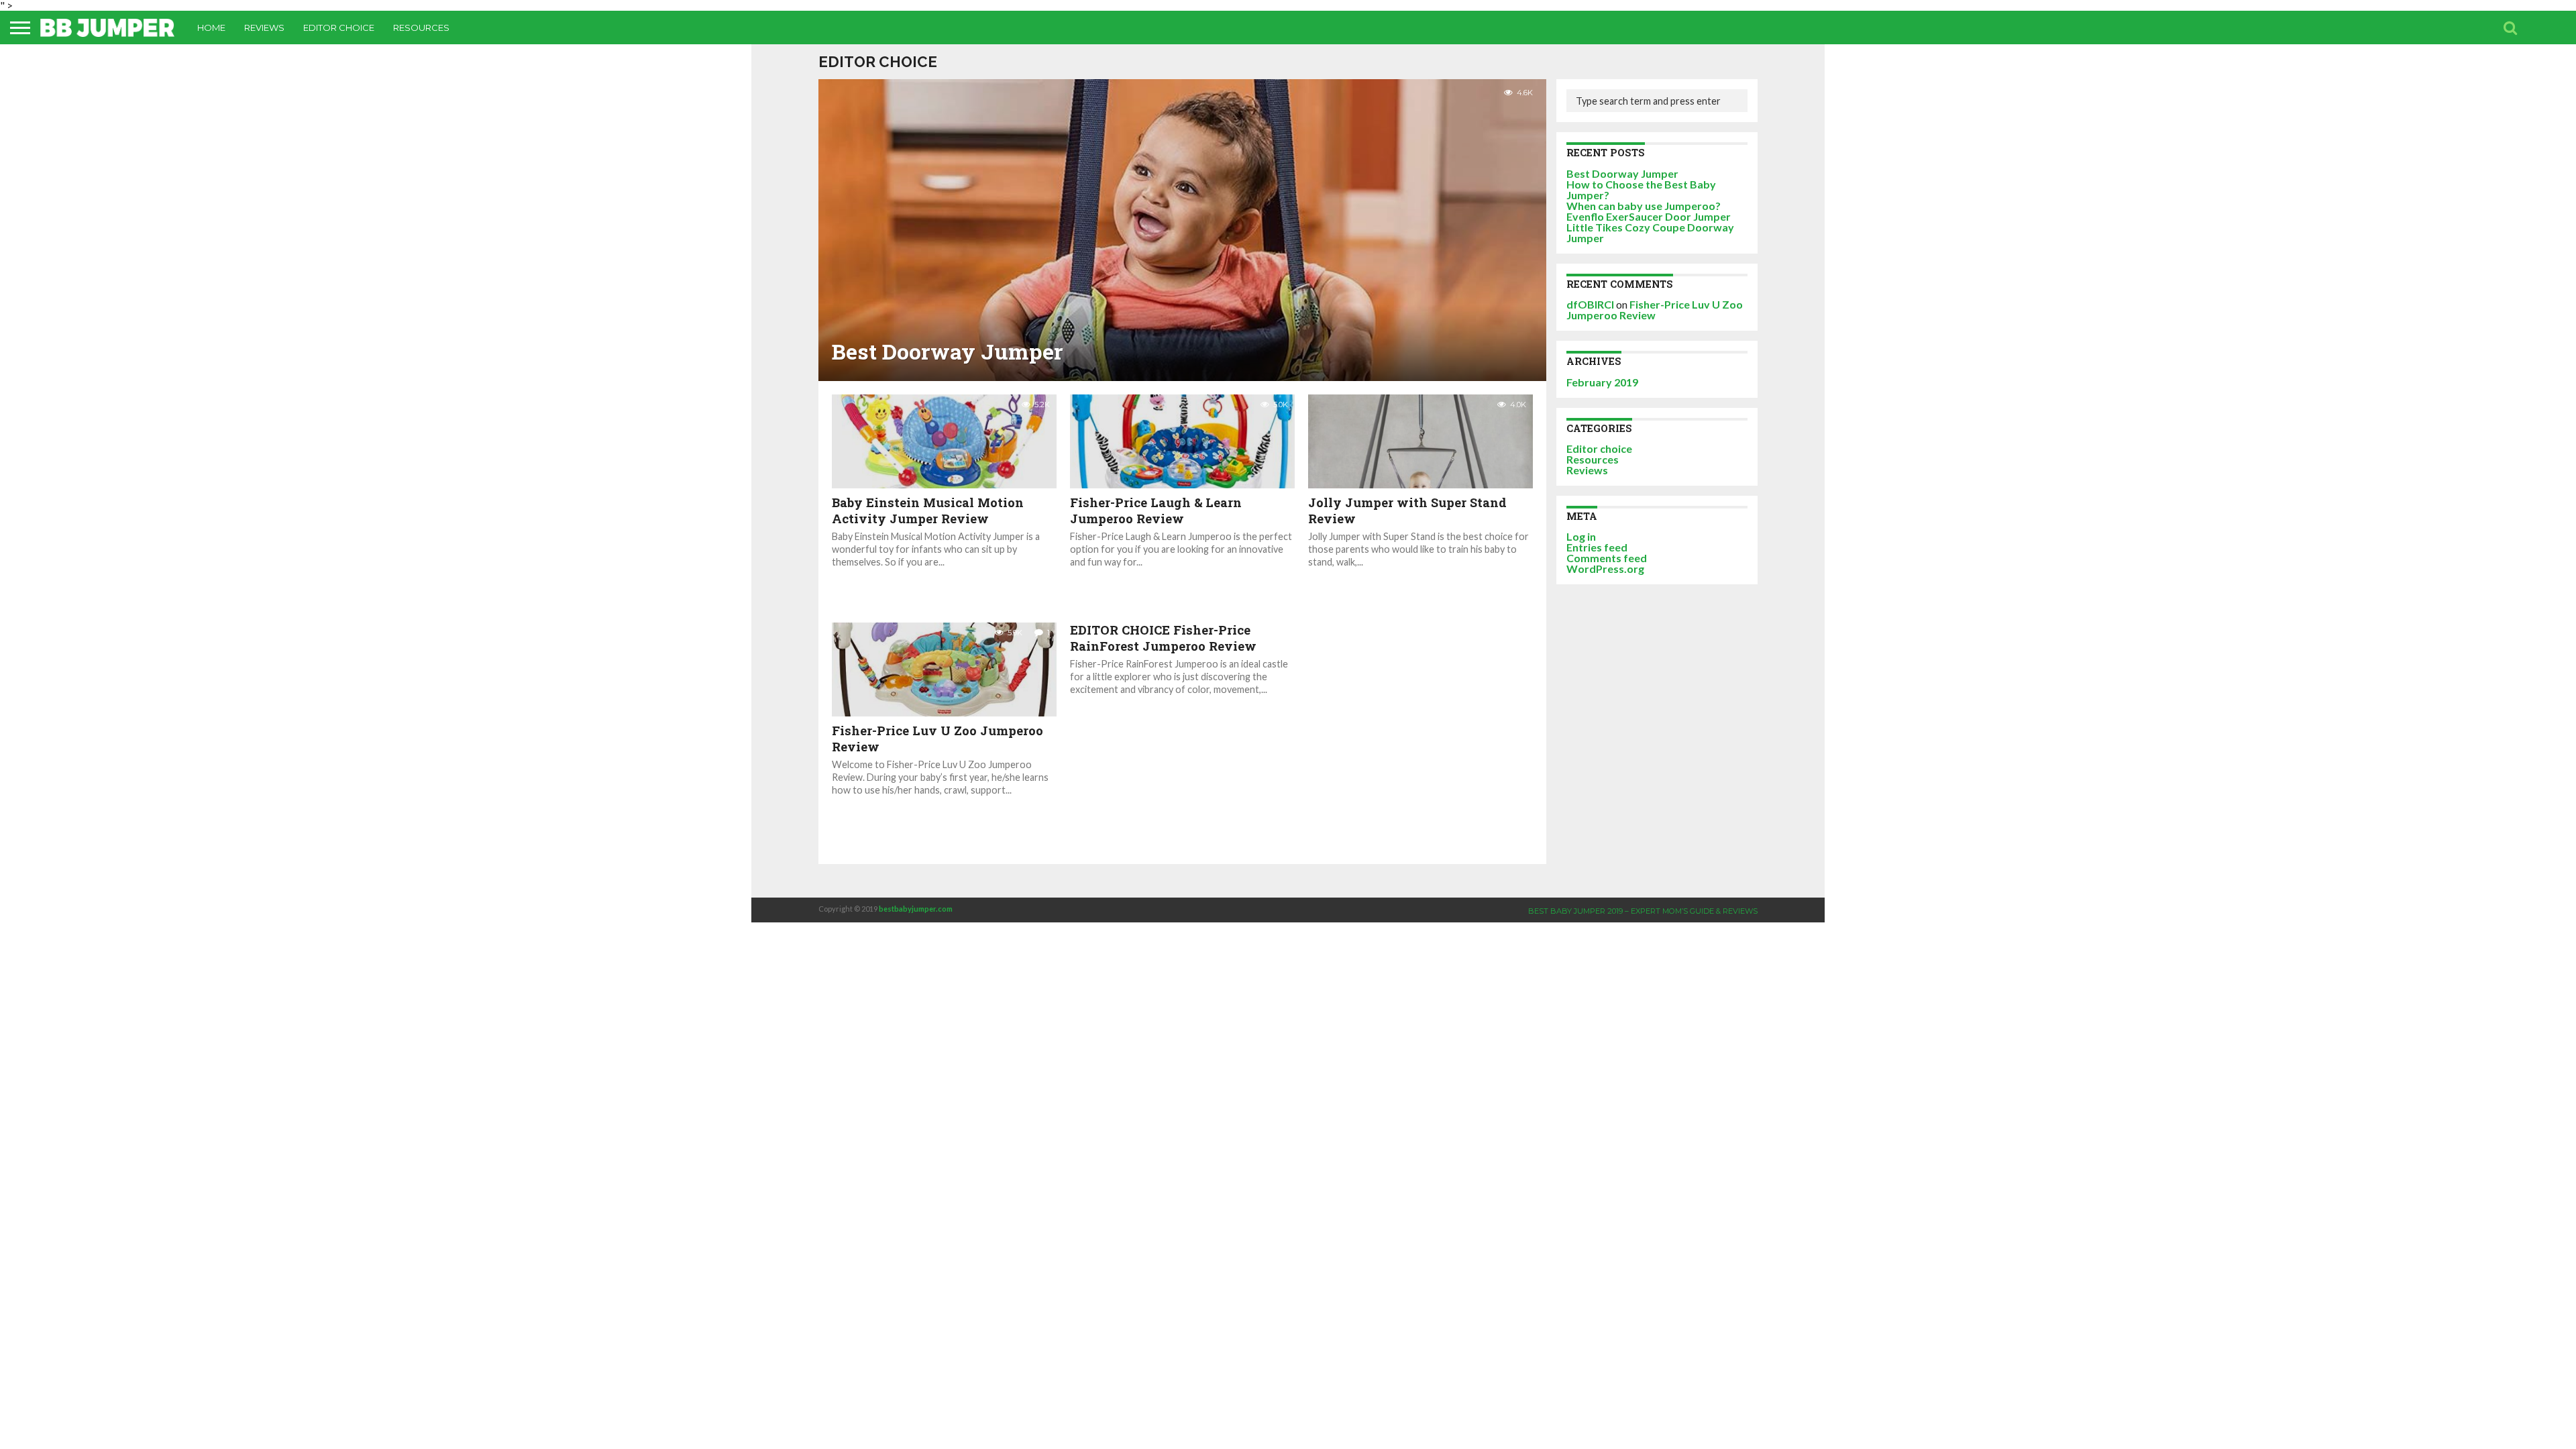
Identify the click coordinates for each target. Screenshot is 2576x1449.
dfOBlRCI (1590, 304)
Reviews (264, 28)
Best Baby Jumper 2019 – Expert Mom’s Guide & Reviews (1643, 911)
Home (211, 28)
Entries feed (1597, 547)
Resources (421, 28)
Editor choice (339, 28)
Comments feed (1607, 558)
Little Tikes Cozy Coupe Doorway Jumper (1650, 232)
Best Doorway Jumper (1622, 173)
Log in (1581, 536)
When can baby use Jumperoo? (1644, 206)
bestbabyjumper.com (916, 909)
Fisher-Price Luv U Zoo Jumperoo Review (1655, 310)
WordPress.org (1605, 569)
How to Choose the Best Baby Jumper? (1641, 190)
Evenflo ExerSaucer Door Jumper (1649, 216)
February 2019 (1602, 382)
